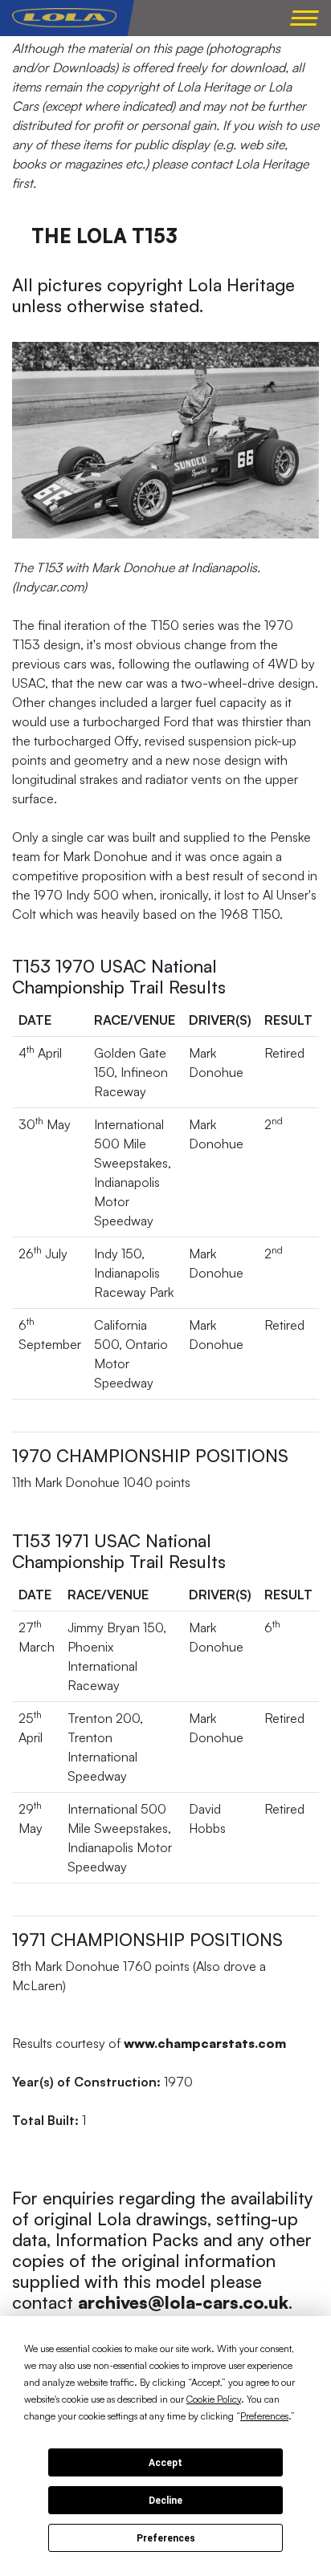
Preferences (166, 2538)
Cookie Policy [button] (214, 2399)
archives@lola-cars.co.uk (183, 2302)
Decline (165, 2501)
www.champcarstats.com (205, 2043)
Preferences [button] (264, 2416)
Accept (165, 2463)
